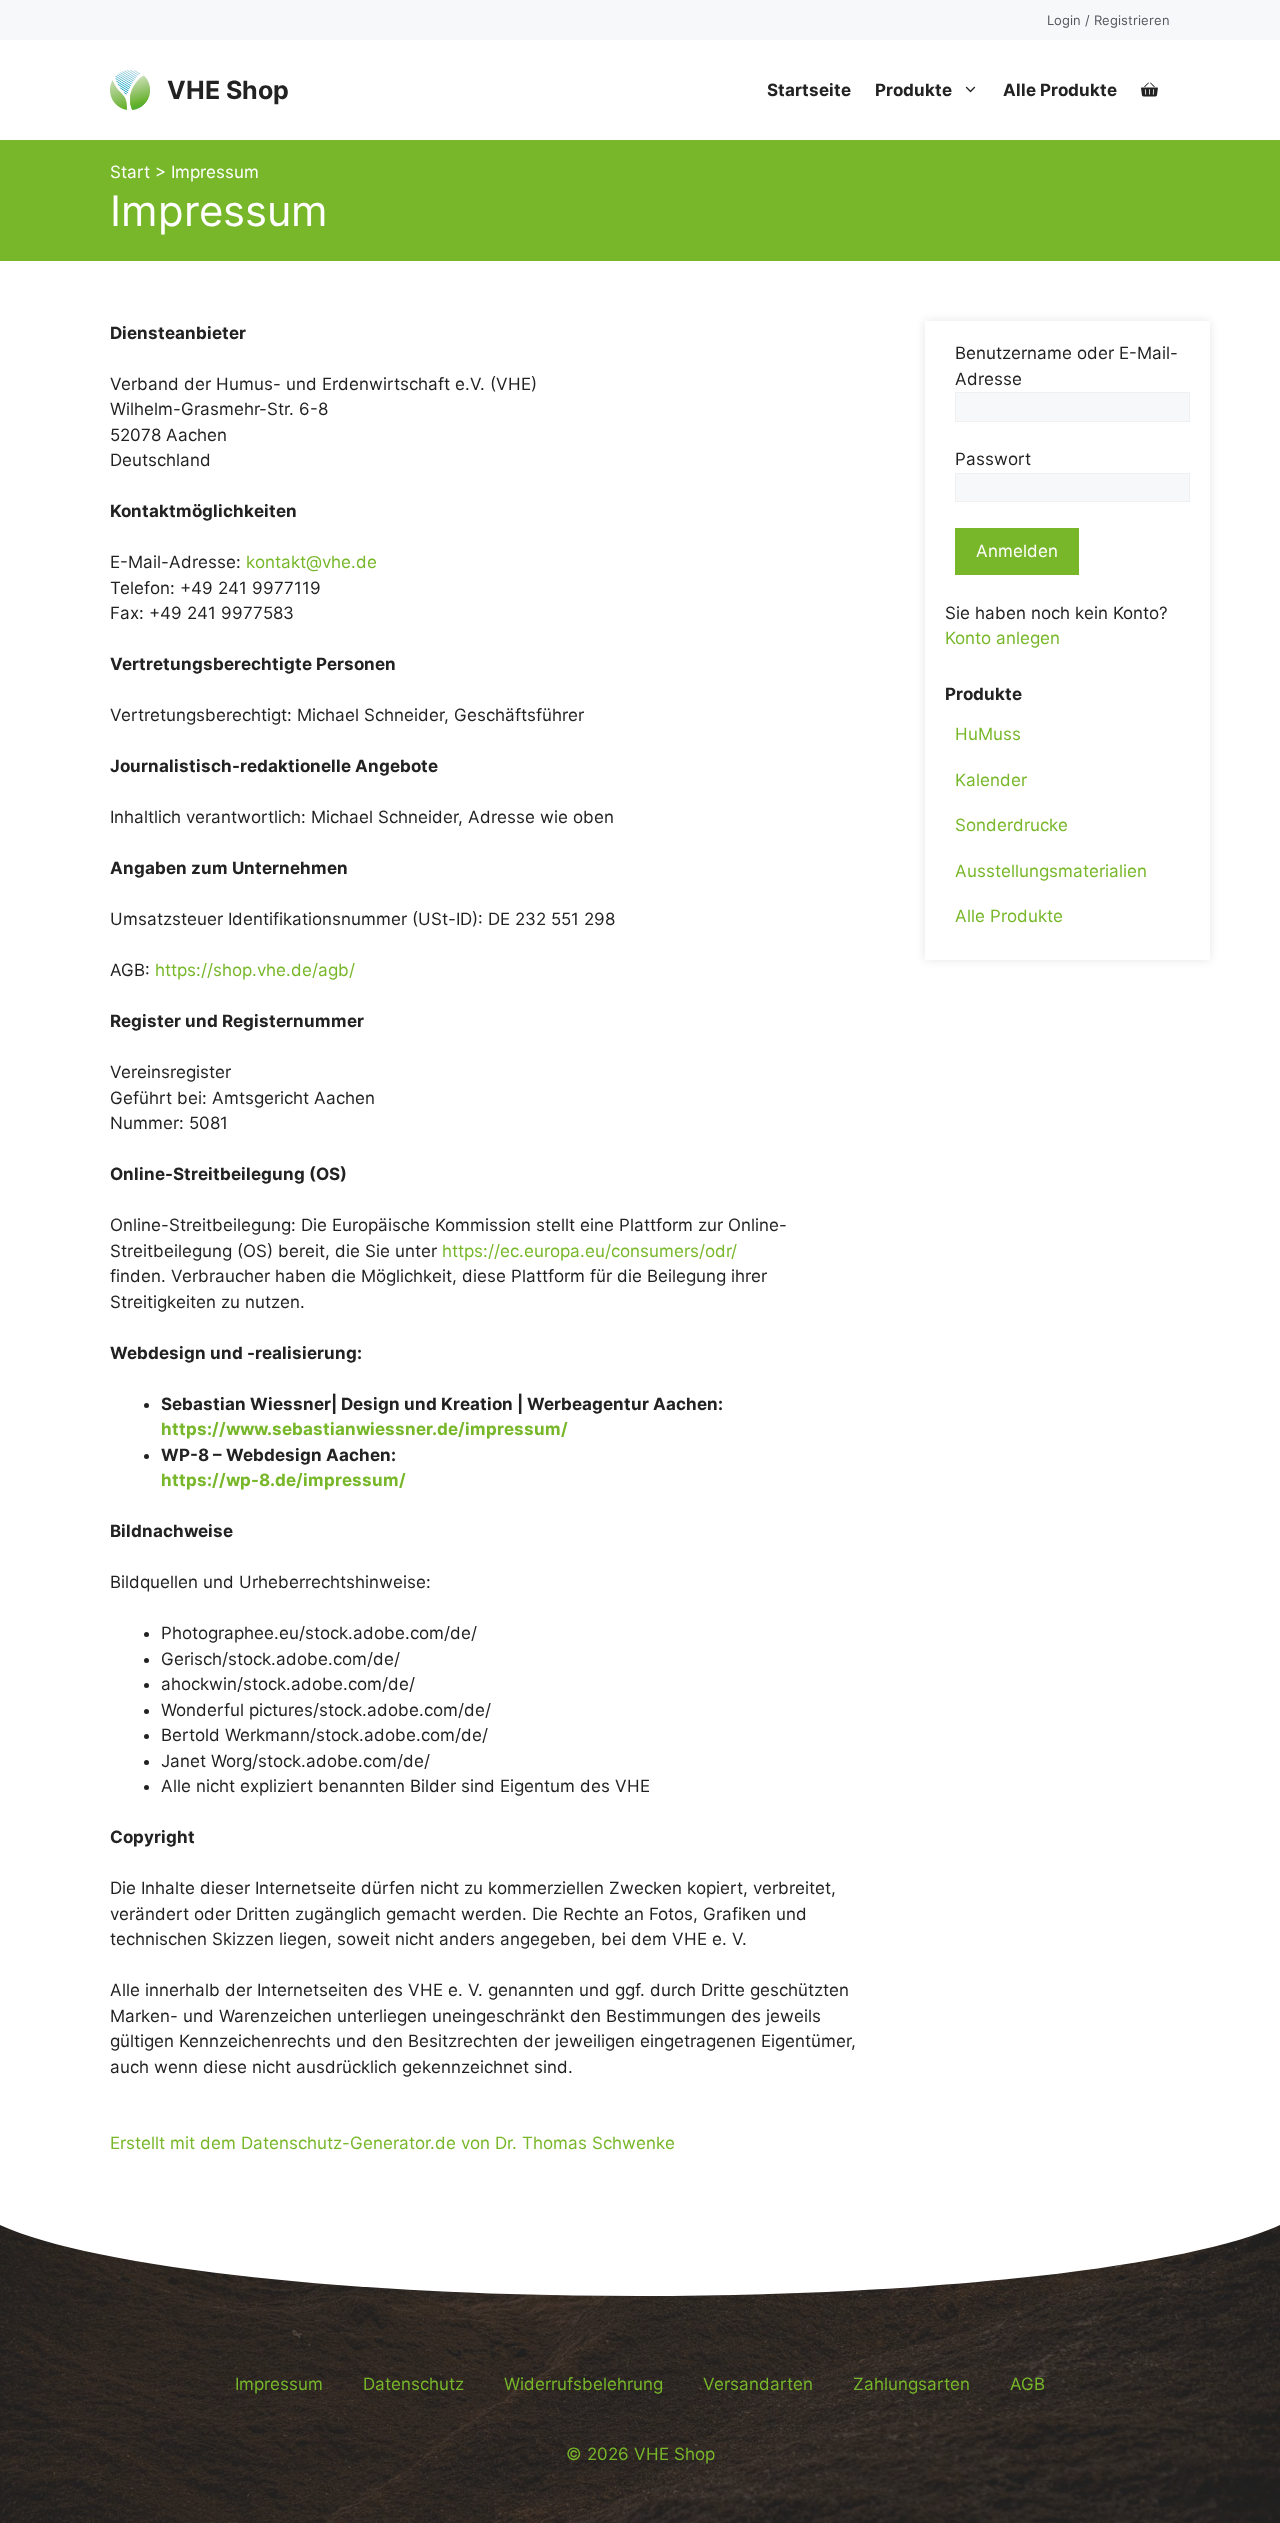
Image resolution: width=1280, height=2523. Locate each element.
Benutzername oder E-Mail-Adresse (1066, 366)
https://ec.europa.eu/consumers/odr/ (589, 1251)
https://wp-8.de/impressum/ (283, 1480)
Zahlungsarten (911, 2384)
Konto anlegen (1002, 638)
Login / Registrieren (1108, 20)
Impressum (279, 2384)
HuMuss (988, 734)
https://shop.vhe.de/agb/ (255, 970)
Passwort (993, 459)
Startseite (809, 90)
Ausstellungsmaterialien (1051, 870)
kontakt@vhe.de (311, 562)
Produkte (913, 90)
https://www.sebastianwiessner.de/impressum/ (364, 1429)
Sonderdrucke (1011, 825)
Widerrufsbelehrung (583, 2384)
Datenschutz (413, 2384)
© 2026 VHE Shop (640, 2454)
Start (130, 172)
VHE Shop (228, 90)
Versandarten (758, 2384)
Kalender (991, 779)
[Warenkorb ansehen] (1149, 90)
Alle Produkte (1060, 90)
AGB (1027, 2384)
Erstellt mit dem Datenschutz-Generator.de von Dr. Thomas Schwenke (392, 2143)
